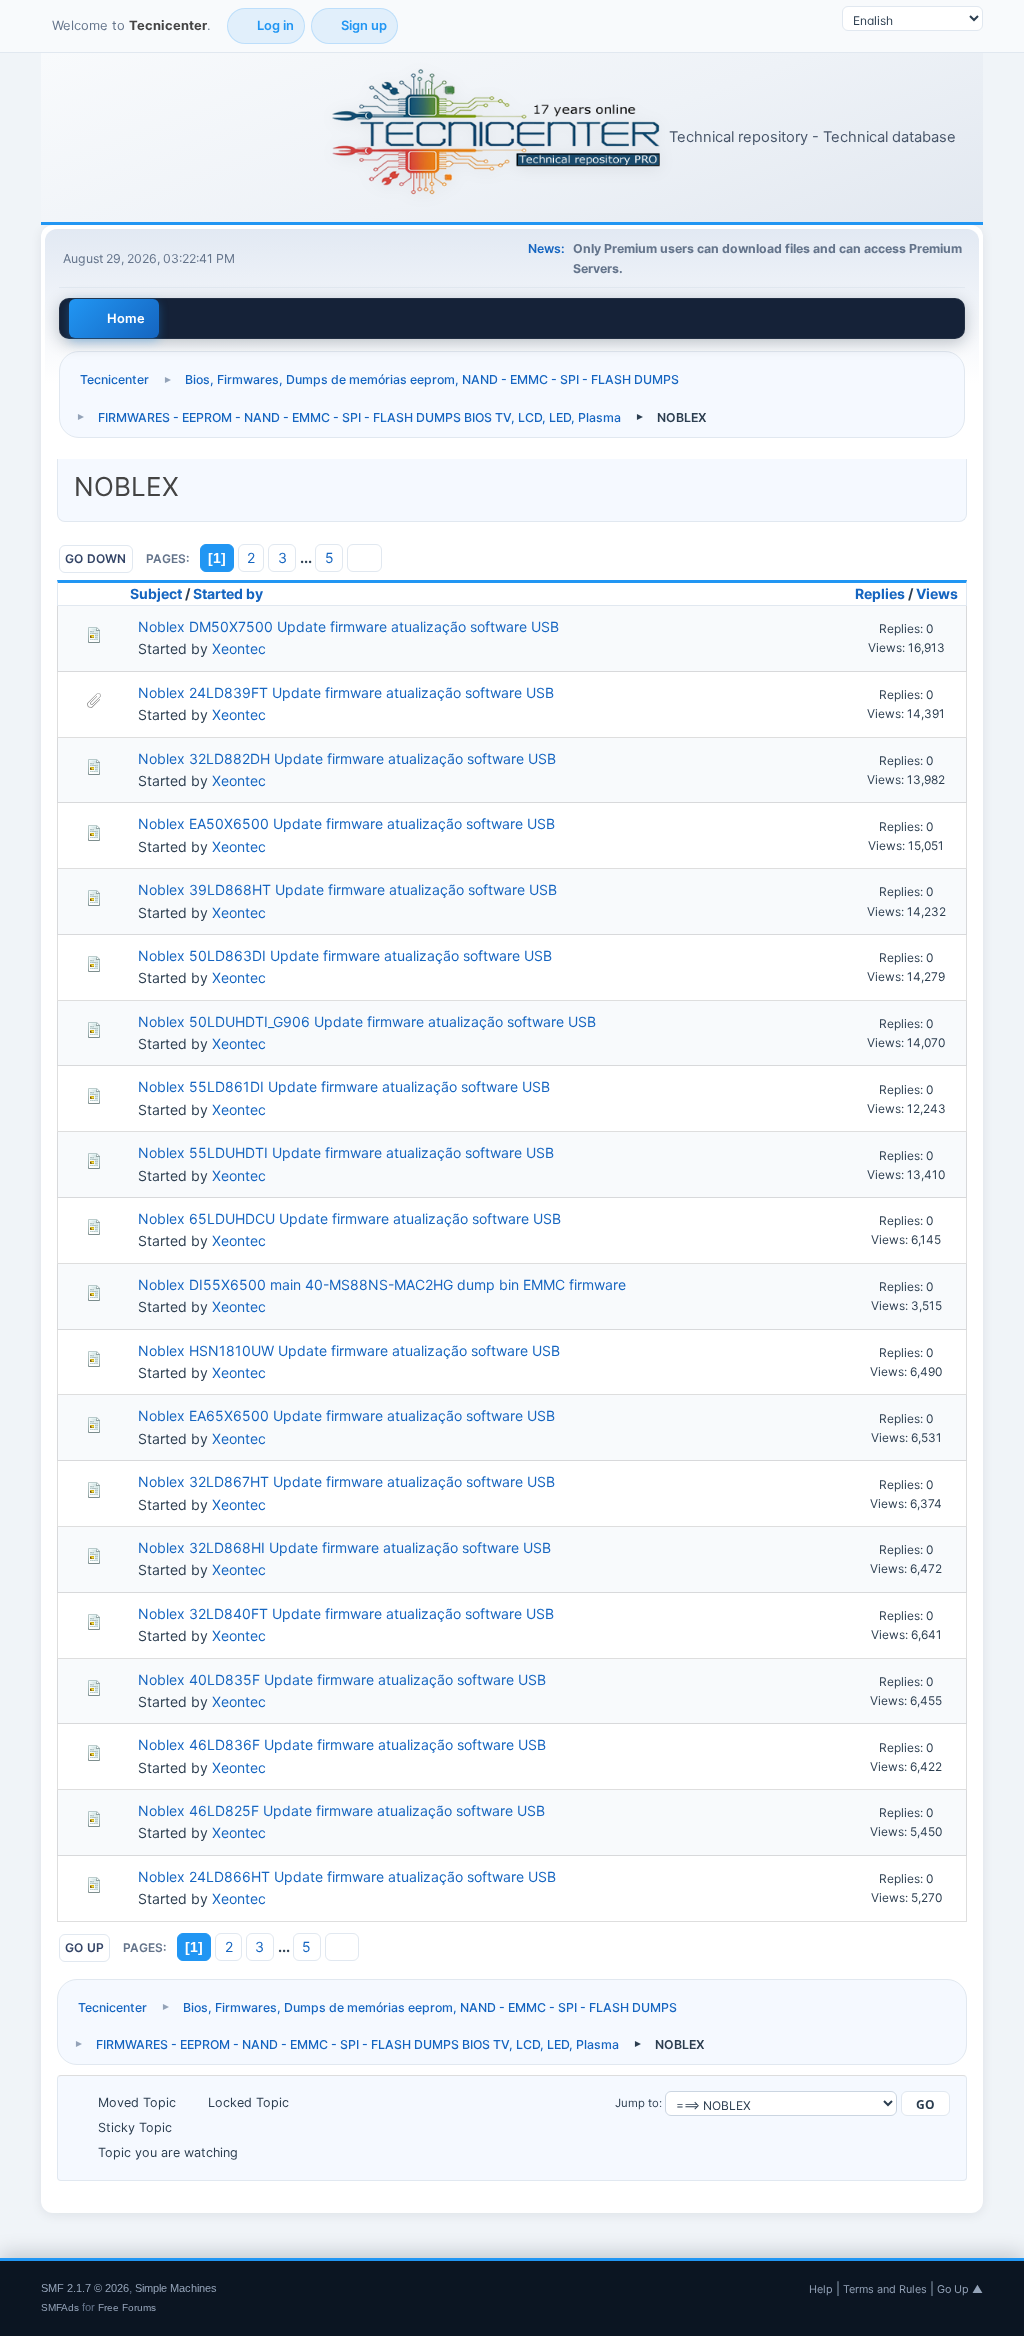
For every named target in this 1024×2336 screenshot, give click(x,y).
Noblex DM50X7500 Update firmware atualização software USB (348, 626)
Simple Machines (176, 2288)
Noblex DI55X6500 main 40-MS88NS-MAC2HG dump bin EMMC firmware (382, 1284)
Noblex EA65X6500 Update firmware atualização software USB (346, 1415)
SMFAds (60, 2307)
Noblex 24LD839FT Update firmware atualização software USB (346, 692)
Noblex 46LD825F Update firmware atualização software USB (341, 1810)
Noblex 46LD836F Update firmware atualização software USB (342, 1744)
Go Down (96, 558)
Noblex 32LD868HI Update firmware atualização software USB (344, 1547)
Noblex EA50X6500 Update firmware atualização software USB (346, 823)
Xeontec (239, 648)
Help (821, 2289)
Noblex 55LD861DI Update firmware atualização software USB (344, 1086)
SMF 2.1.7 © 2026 (85, 2288)
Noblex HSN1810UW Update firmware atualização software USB (349, 1350)
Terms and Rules (885, 2289)
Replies (880, 593)
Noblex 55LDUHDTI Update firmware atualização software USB (346, 1152)
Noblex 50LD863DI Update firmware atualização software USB (345, 955)
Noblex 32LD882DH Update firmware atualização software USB (347, 758)
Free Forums (127, 2307)
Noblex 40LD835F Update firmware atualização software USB (342, 1679)
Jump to (637, 2103)
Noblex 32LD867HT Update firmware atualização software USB (346, 1481)
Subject (156, 593)
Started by (228, 593)
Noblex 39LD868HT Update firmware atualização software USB (347, 889)
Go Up (84, 1947)
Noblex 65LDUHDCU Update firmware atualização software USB (349, 1218)
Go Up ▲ (960, 2289)
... (307, 557)
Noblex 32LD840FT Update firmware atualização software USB (346, 1613)
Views (937, 593)
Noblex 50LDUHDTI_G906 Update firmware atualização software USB (367, 1021)
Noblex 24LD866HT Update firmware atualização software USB (347, 1876)
